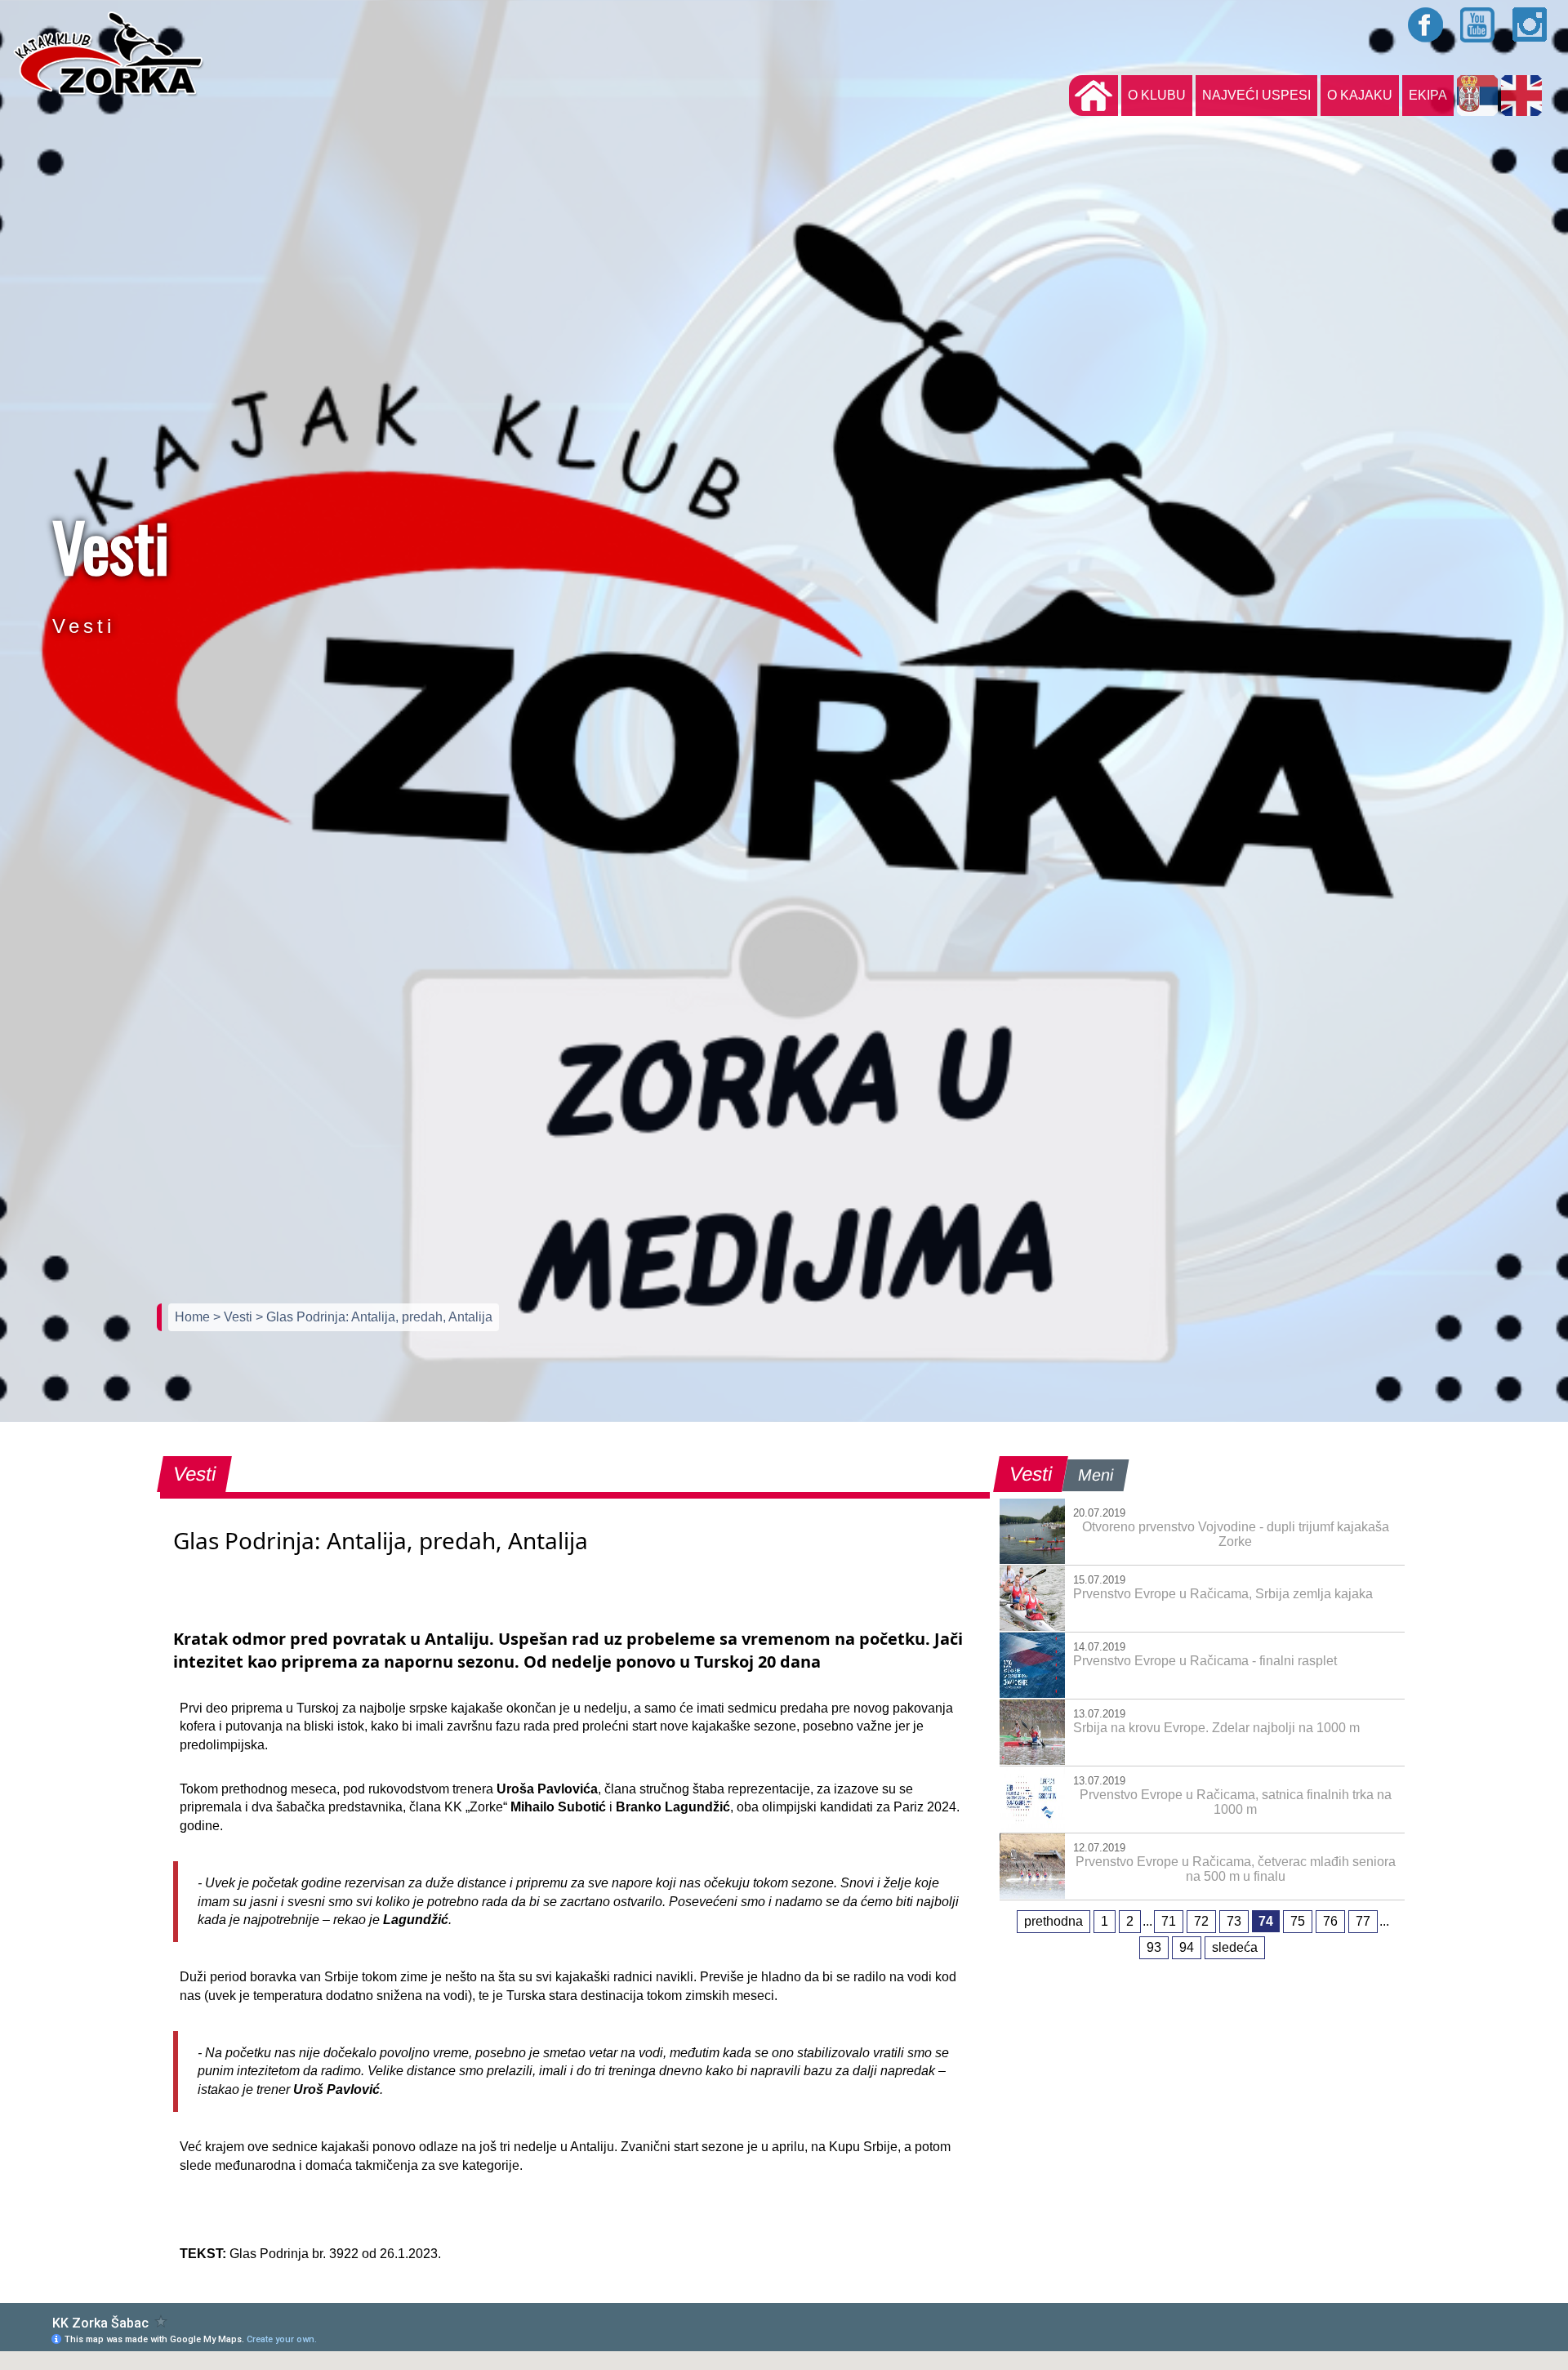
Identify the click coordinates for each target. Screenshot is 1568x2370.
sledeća (1235, 1947)
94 (1187, 1947)
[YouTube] (1478, 25)
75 (1298, 1921)
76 (1330, 1921)
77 (1363, 1921)
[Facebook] (1426, 25)
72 (1201, 1921)
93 (1154, 1947)
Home (194, 1317)
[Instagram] (1530, 25)
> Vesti (234, 1317)
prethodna (1053, 1921)
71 (1169, 1921)
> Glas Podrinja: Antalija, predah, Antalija (374, 1317)
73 (1234, 1921)
